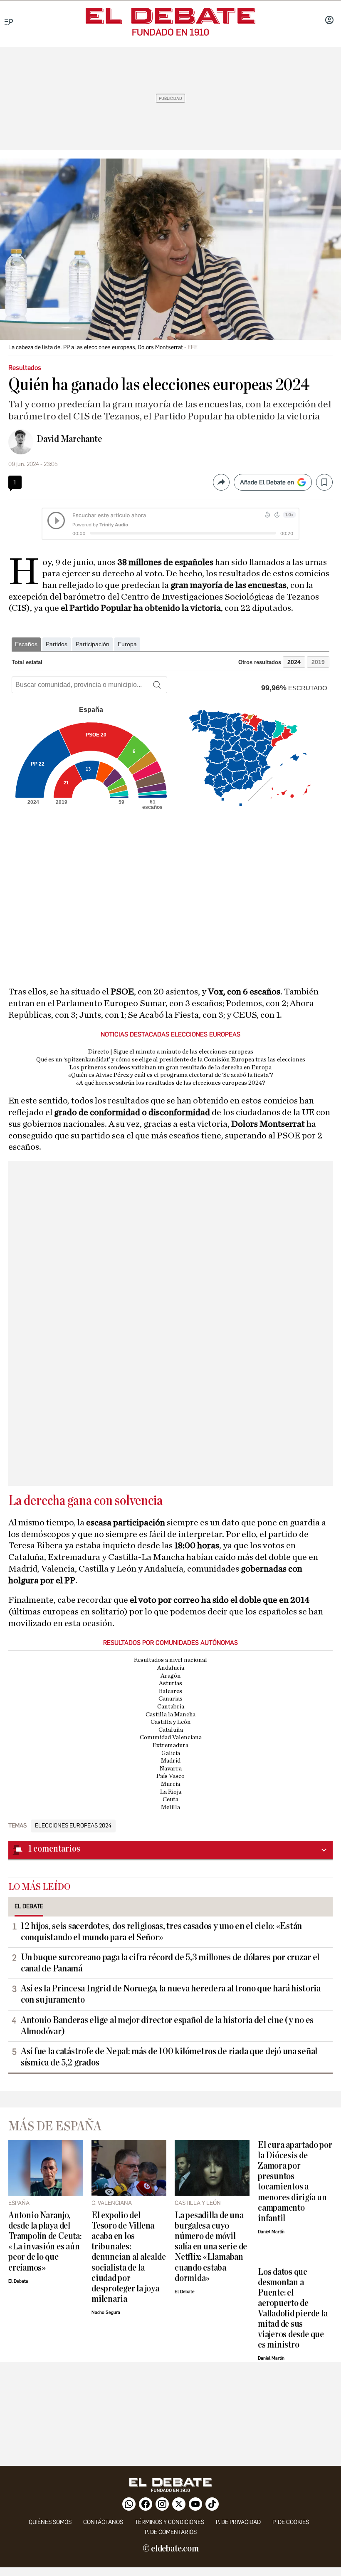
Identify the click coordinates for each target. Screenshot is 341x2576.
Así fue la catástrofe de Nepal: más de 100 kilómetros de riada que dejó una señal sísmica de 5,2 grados (169, 2057)
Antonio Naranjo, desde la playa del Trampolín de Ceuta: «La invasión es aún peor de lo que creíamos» (45, 2241)
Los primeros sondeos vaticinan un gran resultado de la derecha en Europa (170, 1067)
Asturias (170, 1683)
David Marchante (69, 439)
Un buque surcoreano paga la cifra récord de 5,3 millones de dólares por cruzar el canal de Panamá (170, 1963)
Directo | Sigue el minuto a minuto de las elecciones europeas (171, 1052)
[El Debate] (170, 16)
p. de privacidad (238, 2522)
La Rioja (171, 1792)
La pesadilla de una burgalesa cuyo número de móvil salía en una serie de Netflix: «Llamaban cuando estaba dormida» (211, 2247)
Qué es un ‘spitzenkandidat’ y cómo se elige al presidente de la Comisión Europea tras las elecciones (171, 1060)
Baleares (170, 1691)
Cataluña (171, 1730)
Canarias (170, 1699)
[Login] (329, 21)
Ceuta (170, 1799)
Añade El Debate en (267, 482)
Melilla (170, 1807)
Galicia (171, 1753)
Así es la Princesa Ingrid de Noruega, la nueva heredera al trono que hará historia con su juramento (171, 1994)
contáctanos (103, 2522)
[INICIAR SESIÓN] (329, 21)
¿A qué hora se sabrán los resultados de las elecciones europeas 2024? (171, 1083)
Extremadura (170, 1745)
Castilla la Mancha (170, 1714)
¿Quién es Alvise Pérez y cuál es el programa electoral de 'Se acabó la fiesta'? (171, 1075)
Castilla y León (171, 1722)
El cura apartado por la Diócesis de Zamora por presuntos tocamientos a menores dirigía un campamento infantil (295, 2182)
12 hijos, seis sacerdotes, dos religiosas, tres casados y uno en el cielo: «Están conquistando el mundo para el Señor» (161, 1932)
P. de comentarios (171, 2532)
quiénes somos (50, 2522)
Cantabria (171, 1707)
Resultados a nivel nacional (170, 1660)
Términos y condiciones (169, 2522)
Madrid (171, 1761)
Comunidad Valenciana (171, 1737)
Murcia (170, 1784)
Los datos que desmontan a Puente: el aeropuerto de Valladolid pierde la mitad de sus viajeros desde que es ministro (293, 2308)
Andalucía (171, 1668)
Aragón (171, 1676)
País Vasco (170, 1776)
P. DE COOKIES (291, 2522)
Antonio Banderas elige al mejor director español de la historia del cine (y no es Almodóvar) (167, 2026)
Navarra (171, 1769)
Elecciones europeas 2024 (73, 1826)
